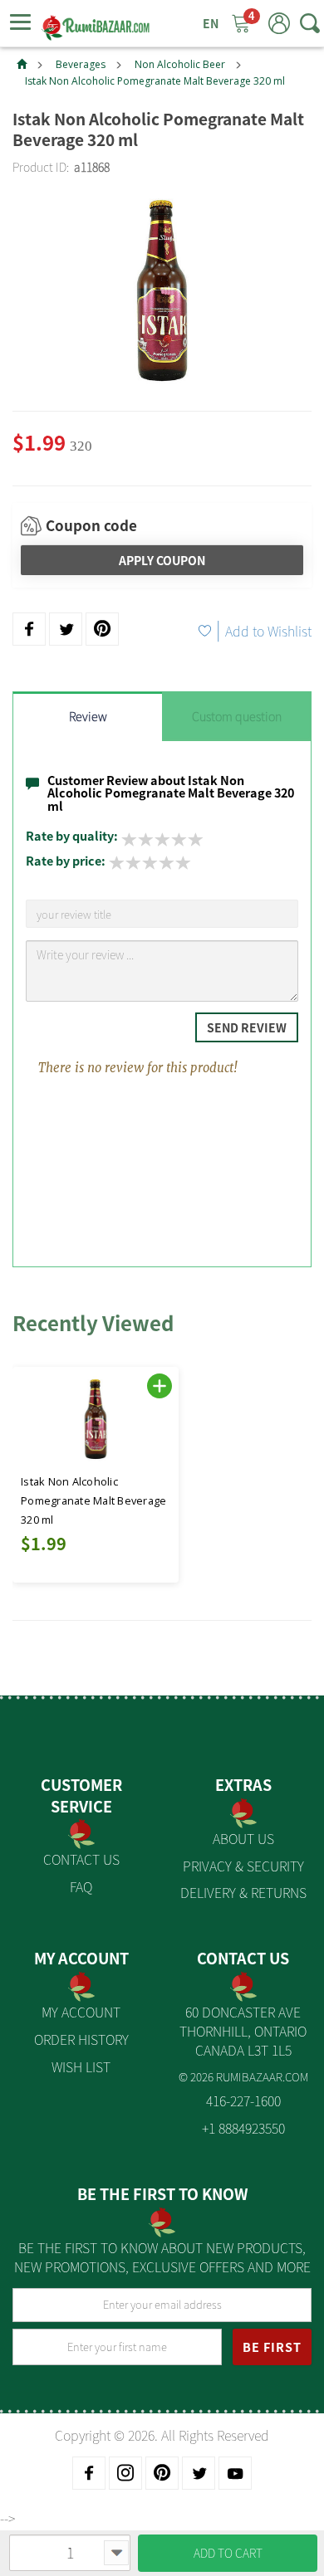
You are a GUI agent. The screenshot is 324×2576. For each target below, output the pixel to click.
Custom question (237, 716)
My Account (81, 2012)
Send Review (247, 1027)
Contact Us (81, 1859)
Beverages (81, 64)
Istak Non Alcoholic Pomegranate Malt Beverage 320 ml (155, 81)
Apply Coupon (162, 560)
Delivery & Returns (243, 1892)
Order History (81, 2039)
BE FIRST (272, 2347)
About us (243, 1838)
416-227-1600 (243, 2100)
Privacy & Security (243, 1866)
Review (88, 716)
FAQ (81, 1886)
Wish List (81, 2066)
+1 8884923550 (243, 2128)
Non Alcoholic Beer (180, 64)
